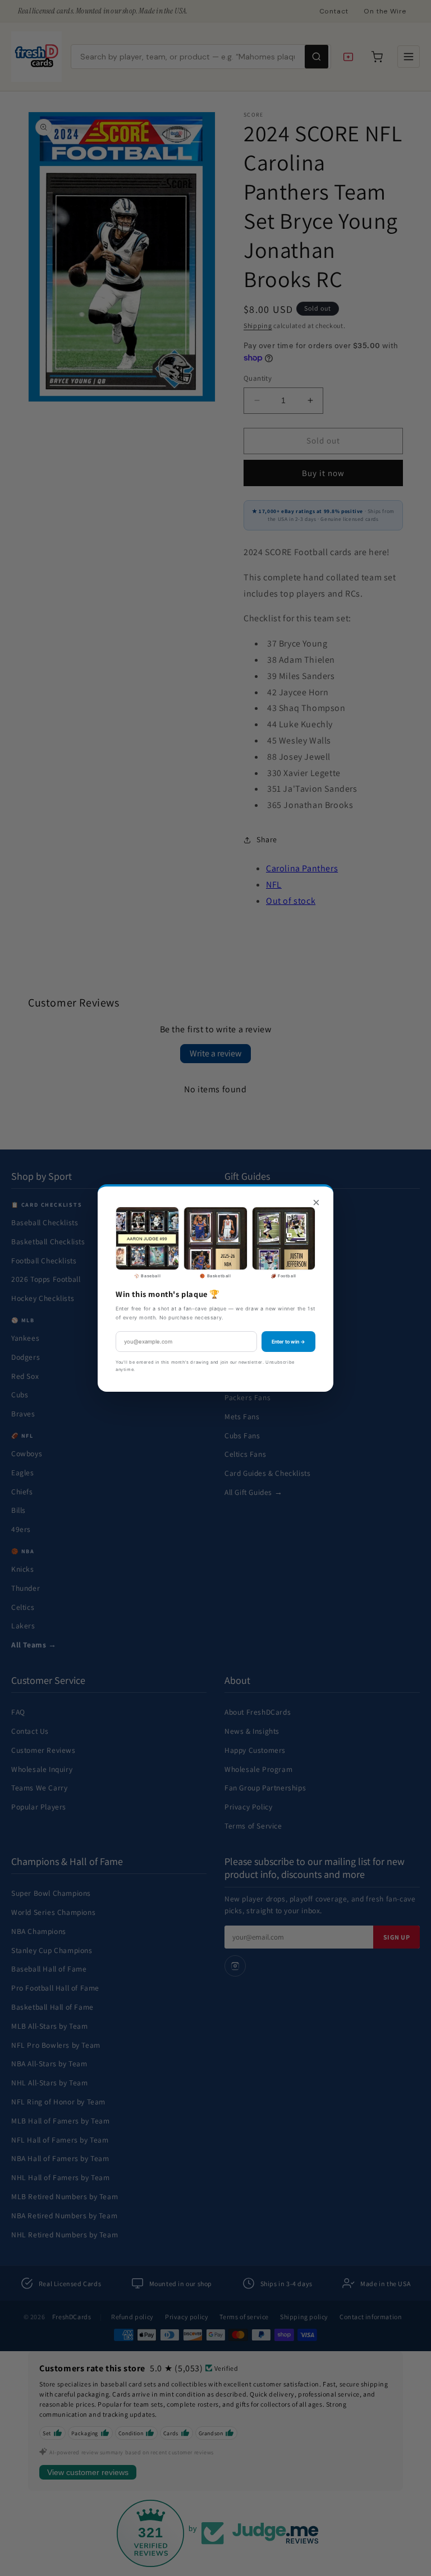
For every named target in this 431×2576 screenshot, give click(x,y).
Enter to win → (288, 1342)
